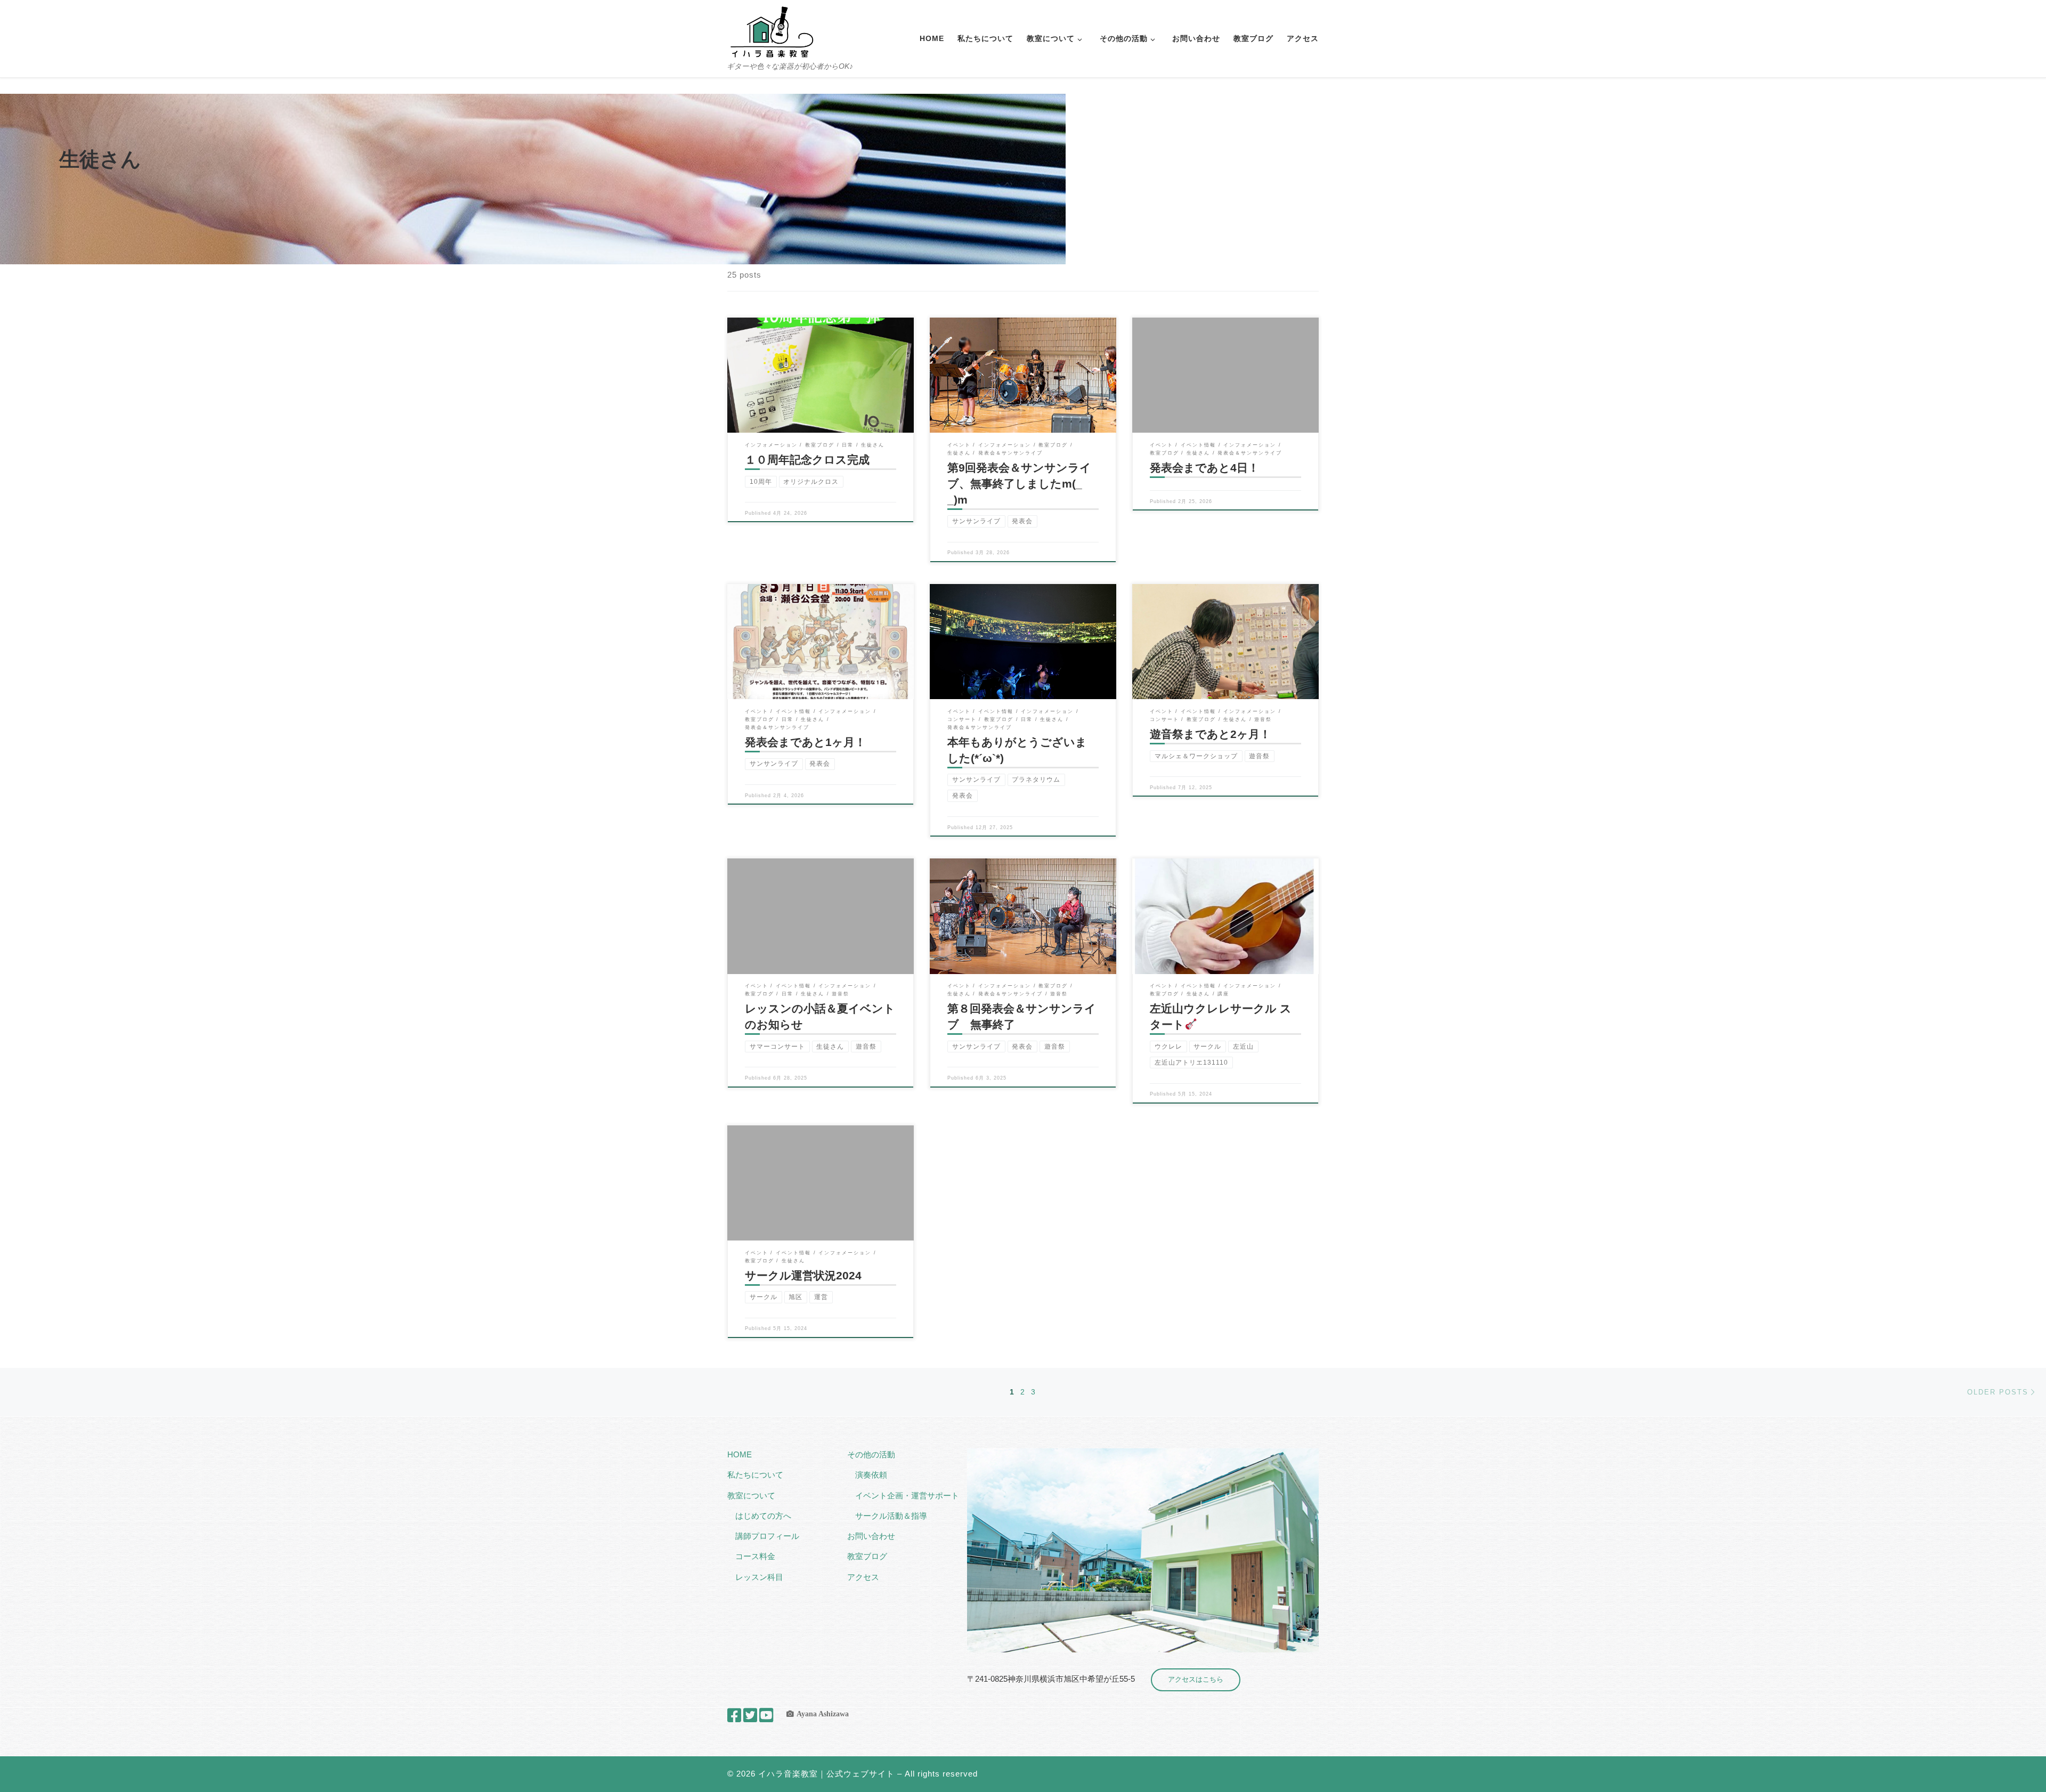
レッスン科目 (759, 1577)
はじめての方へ (763, 1516)
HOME (740, 1454)
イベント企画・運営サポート (907, 1495)
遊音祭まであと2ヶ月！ (1210, 734)
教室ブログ (867, 1556)
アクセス (863, 1577)
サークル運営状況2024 (803, 1276)
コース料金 (755, 1556)
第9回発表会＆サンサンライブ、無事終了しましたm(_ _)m (1020, 484)
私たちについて (755, 1475)
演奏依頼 (871, 1475)
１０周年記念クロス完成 (807, 460)
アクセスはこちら (1196, 1679)
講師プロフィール (767, 1536)
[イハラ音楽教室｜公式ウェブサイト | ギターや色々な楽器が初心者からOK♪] (772, 31)
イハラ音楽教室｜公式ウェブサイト (826, 1774)
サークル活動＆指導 (891, 1516)
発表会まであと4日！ (1204, 468)
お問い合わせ (871, 1536)
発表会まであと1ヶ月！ (805, 742)
